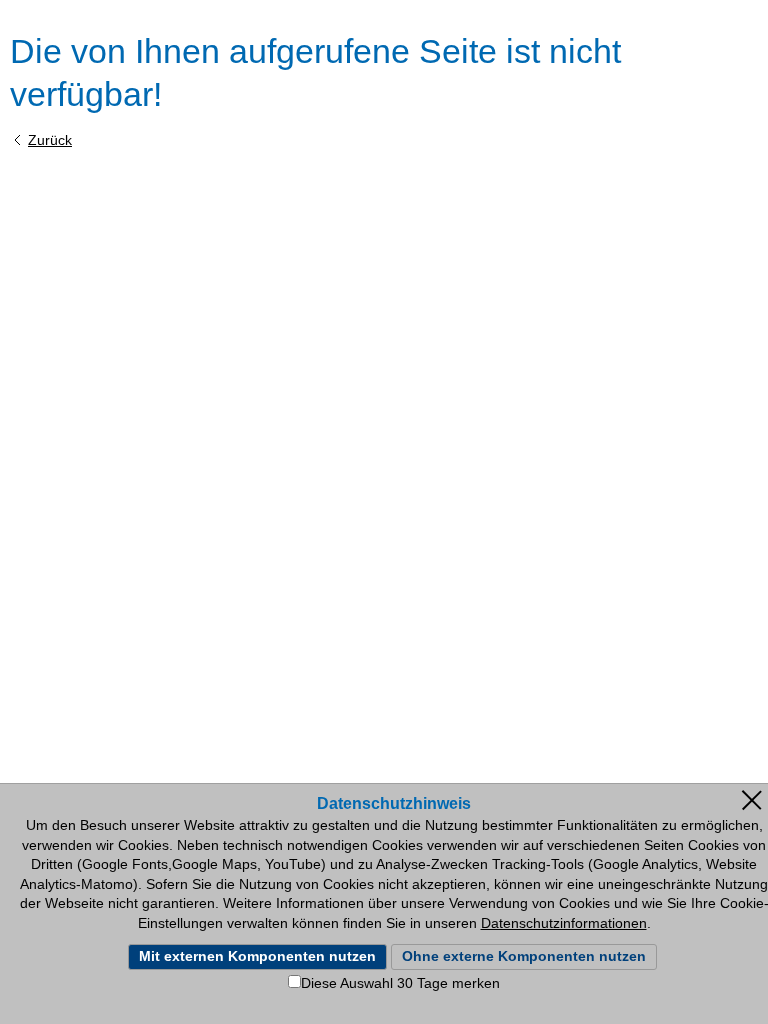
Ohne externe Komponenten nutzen (524, 956)
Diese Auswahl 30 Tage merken (400, 983)
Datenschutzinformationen (564, 923)
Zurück (50, 140)
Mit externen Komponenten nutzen (257, 956)
